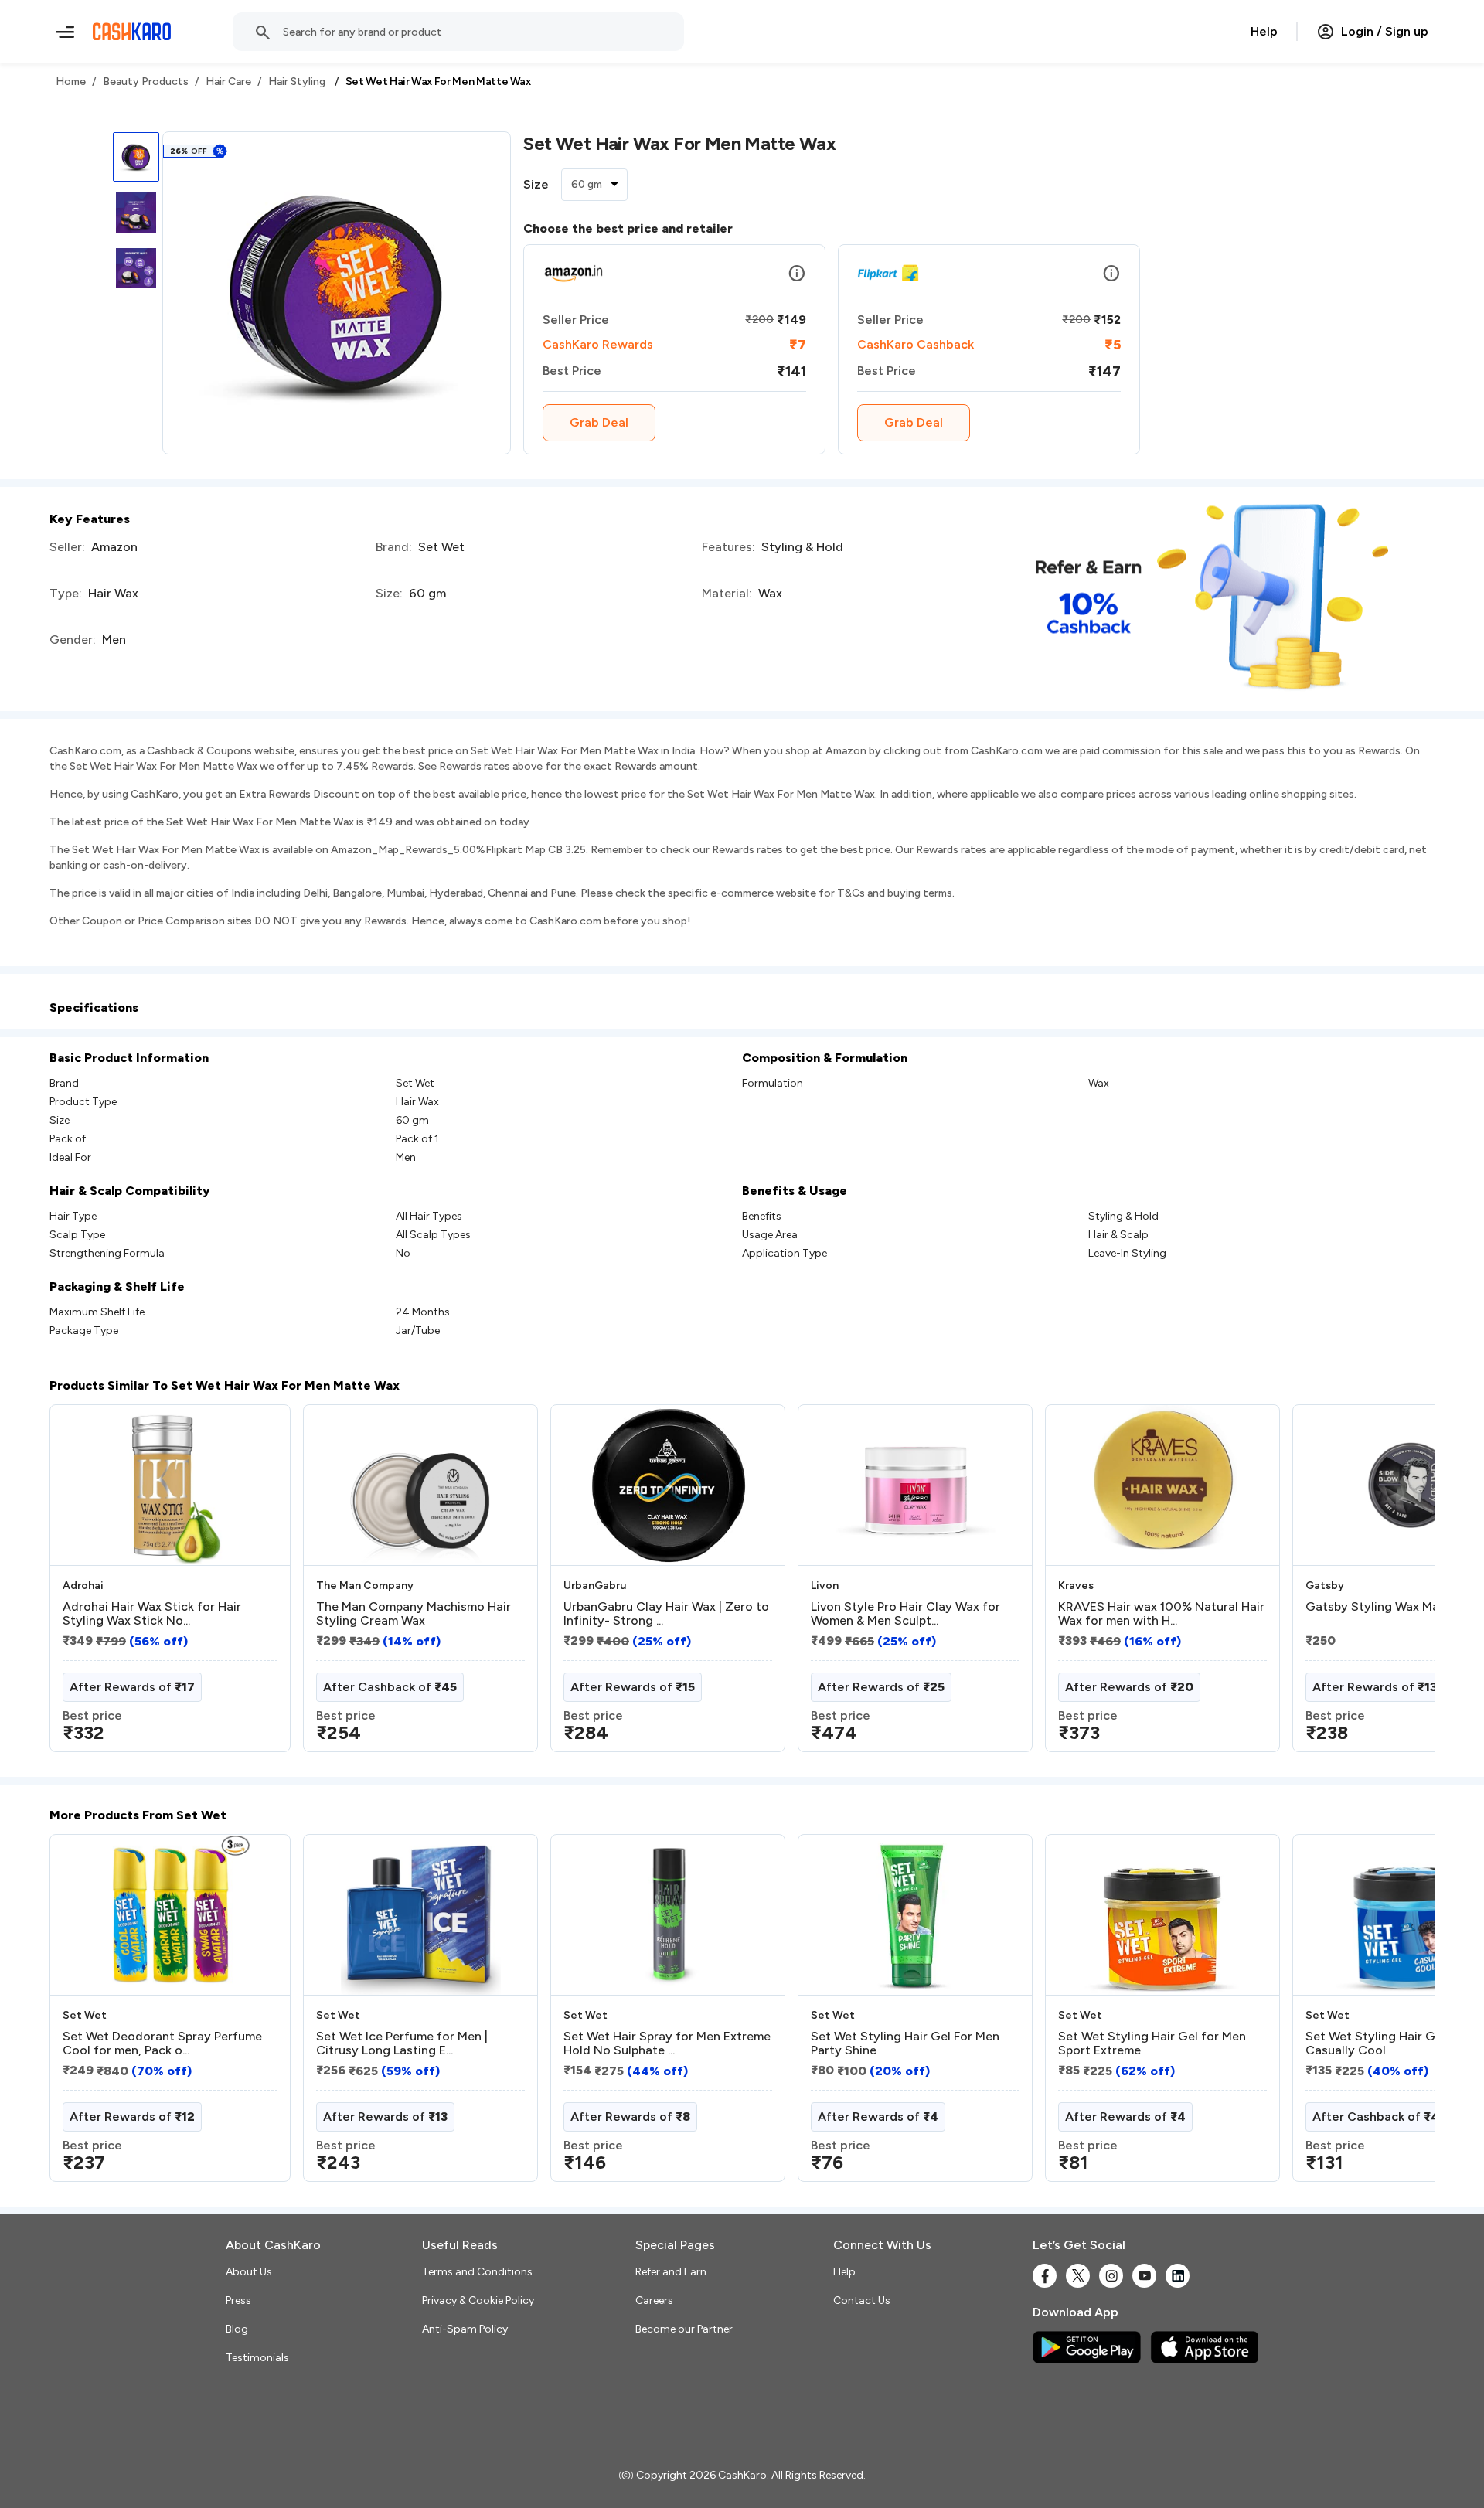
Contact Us (862, 2300)
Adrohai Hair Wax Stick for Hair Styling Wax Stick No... (152, 1614)
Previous (81, 1584)
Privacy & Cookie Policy (478, 2300)
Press (238, 2300)
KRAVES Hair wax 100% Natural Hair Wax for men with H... (1161, 1614)
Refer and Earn (671, 2272)
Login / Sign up (1385, 31)
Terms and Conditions (477, 2272)
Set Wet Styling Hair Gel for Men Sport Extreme (1152, 2043)
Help (1264, 31)
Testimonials (257, 2358)
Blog (237, 2329)
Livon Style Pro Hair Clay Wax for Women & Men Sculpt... (905, 1614)
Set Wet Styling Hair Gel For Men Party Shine (905, 2043)
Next (1391, 1584)
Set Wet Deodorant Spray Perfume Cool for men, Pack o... (162, 2043)
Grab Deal (599, 422)
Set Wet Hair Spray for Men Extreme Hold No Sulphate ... (667, 2043)
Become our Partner (684, 2329)
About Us (249, 2272)
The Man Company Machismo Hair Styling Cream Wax (414, 1614)
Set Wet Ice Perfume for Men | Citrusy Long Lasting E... (402, 2043)
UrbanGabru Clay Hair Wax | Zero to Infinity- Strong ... (666, 1614)
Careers (654, 2300)
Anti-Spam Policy (465, 2329)
